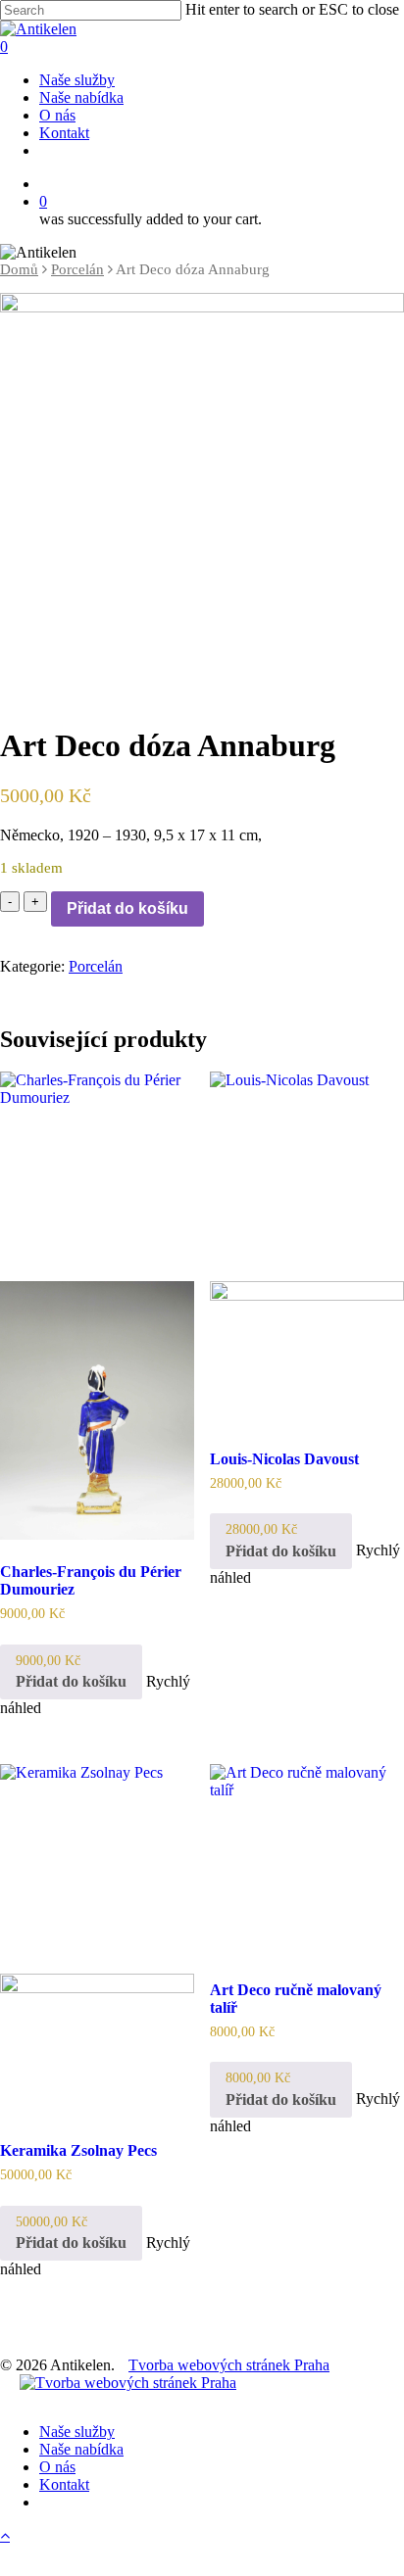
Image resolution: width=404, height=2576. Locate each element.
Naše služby (77, 2432)
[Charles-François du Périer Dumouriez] (97, 1305)
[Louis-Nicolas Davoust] (307, 1249)
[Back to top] (5, 2535)
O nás (57, 2467)
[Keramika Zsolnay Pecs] (97, 1941)
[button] (71, 1672)
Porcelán (77, 269)
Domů (19, 269)
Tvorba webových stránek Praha (229, 2365)
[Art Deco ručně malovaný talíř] (307, 1861)
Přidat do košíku (127, 908)
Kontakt (64, 2484)
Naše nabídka (81, 2449)
